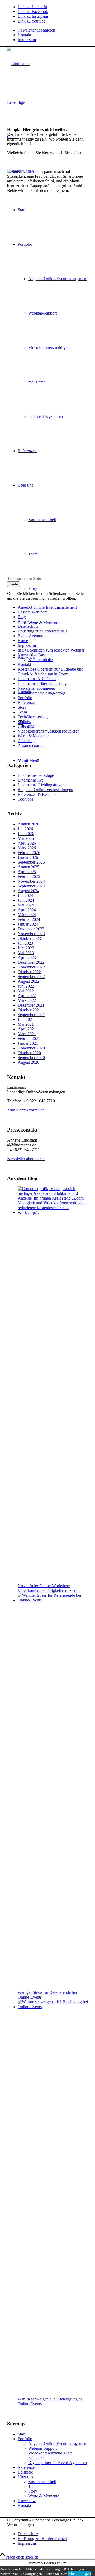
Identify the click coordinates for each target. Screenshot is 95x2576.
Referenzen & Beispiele (37, 794)
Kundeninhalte (41, 660)
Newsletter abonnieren (36, 30)
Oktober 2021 (29, 1010)
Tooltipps (25, 799)
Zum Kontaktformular (25, 1110)
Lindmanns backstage (36, 775)
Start (22, 2434)
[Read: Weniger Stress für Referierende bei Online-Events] (53, 1600)
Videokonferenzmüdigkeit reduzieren (49, 731)
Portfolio (25, 698)
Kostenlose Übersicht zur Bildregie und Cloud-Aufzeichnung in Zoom (51, 672)
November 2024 (31, 881)
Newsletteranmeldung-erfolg (41, 693)
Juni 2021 (26, 1019)
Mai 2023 (26, 953)
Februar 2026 (29, 853)
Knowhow (27, 2501)
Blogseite (25, 621)
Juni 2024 (26, 900)
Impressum (27, 40)
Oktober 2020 (29, 1053)
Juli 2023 (25, 943)
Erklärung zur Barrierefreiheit (42, 631)
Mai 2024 (26, 905)
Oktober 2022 (29, 972)
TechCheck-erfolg (33, 717)
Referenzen (27, 703)
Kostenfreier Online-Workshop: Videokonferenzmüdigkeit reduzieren (49, 1588)
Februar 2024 (29, 919)
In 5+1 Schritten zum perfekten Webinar (51, 650)
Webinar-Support (42, 2448)
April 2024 (27, 910)
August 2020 (28, 1062)
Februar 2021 (29, 1038)
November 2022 (31, 967)
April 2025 (27, 872)
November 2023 (31, 934)
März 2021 (27, 1034)
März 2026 (27, 848)
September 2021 (31, 1015)
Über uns (25, 726)
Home (23, 641)
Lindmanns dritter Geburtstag (42, 683)
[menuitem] (53, 30)
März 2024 (27, 915)
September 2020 (31, 1058)
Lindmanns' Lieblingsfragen (41, 785)
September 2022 (31, 977)
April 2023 (27, 957)
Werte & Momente (33, 736)
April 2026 (27, 843)
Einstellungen (79, 2573)
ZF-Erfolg (26, 741)
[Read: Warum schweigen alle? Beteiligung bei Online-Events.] (53, 2007)
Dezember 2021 (31, 1005)
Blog (22, 617)
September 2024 (31, 886)
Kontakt (24, 35)
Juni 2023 (26, 948)
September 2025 (31, 862)
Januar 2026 (28, 857)
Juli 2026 (25, 829)
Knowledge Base (32, 655)
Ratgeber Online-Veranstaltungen (45, 790)
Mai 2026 (26, 838)
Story (22, 707)
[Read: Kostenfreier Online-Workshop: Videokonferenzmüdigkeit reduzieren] (53, 1212)
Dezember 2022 (31, 962)
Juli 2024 (25, 896)
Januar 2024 (28, 924)
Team (22, 712)
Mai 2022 (26, 991)
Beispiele (25, 2472)
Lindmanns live (31, 780)
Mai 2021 (26, 1024)
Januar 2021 (28, 1043)
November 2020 (31, 1048)
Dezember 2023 (31, 929)
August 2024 (28, 891)
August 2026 (28, 824)
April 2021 (27, 1029)
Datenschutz (28, 626)
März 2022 (27, 1000)
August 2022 (28, 981)
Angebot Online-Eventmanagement (47, 607)
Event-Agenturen (32, 636)
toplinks (24, 722)
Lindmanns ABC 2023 (37, 679)
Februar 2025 (29, 876)
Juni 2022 (26, 986)
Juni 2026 (26, 834)
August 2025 (28, 867)
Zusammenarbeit (32, 745)
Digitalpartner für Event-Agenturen (58, 2463)
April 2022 (27, 996)
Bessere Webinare (33, 612)
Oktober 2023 (29, 938)
